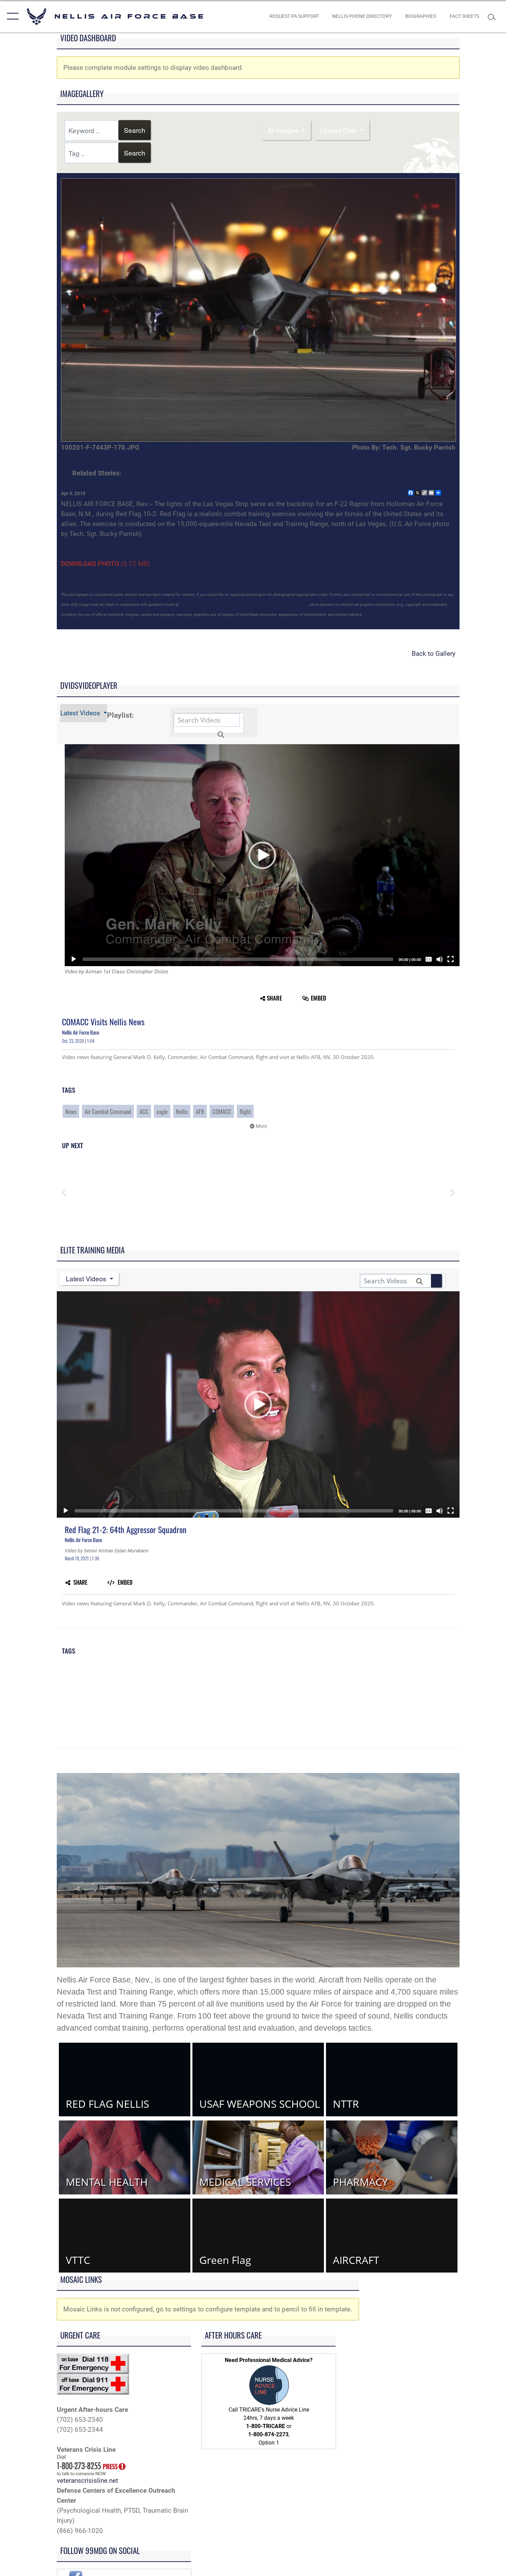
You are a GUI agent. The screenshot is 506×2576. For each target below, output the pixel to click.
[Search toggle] (493, 16)
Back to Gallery (434, 654)
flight (245, 1111)
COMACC (222, 1111)
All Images (284, 130)
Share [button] (274, 998)
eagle (162, 1111)
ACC (144, 1111)
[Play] (74, 959)
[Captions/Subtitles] (429, 959)
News (71, 1111)
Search (135, 130)
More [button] (261, 1126)
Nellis (182, 1111)
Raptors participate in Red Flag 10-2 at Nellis (143, 483)
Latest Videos (81, 713)
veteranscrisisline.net (87, 2481)
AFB (200, 1111)
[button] (11, 16)
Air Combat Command (108, 1111)
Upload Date (339, 130)
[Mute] (440, 959)
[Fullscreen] (451, 959)
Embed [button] (318, 998)
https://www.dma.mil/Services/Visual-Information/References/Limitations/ (243, 605)
